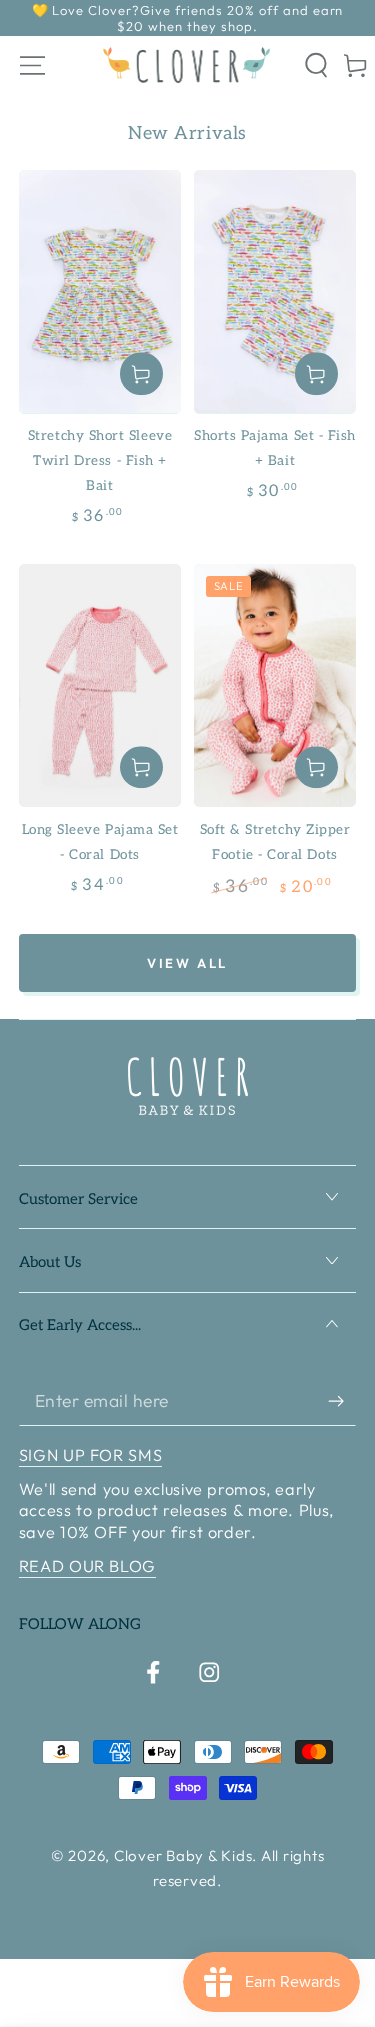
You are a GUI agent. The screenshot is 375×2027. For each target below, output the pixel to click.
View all (187, 963)
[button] (317, 65)
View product (141, 374)
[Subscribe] (342, 1401)
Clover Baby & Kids (183, 1855)
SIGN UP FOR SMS (90, 1455)
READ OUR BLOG (87, 1566)
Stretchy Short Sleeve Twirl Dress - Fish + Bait (100, 461)
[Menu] (32, 65)
